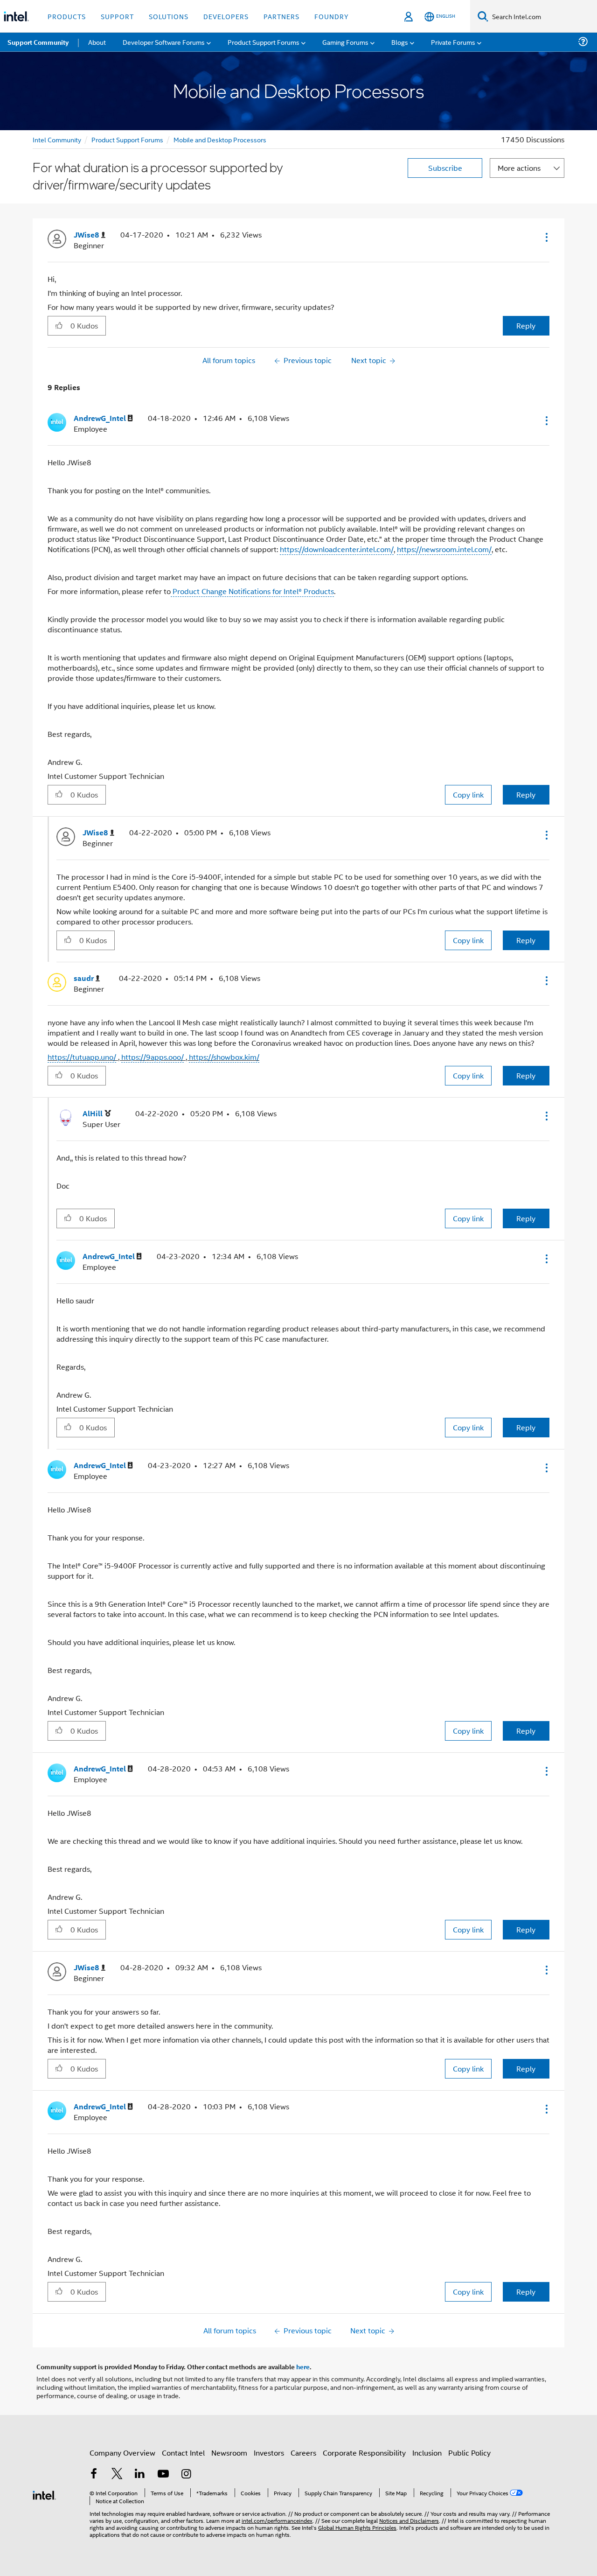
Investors (269, 2453)
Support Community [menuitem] (38, 42)
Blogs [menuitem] (400, 42)
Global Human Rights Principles (357, 2527)
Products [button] (67, 16)
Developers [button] (226, 16)
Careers (303, 2453)
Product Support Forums (127, 139)
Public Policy (469, 2453)
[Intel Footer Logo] (44, 2494)
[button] (546, 237)
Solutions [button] (169, 16)
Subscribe (445, 168)
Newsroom (229, 2453)
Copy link (468, 794)
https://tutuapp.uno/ (82, 1057)
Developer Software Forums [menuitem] (164, 42)
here (303, 2366)
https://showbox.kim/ (224, 1057)
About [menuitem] (97, 42)
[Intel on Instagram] (186, 2474)
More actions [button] (519, 168)
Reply (526, 325)
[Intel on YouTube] (163, 2474)
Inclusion (427, 2453)
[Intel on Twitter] (117, 2474)
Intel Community (57, 139)
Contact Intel (183, 2453)
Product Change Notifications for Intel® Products (252, 591)
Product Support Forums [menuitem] (264, 42)
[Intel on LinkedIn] (140, 2474)
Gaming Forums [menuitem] (345, 42)
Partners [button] (281, 16)
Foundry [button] (332, 16)
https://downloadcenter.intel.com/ (337, 549)
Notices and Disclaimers (409, 2520)
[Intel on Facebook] (94, 2474)
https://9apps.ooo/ (153, 1057)
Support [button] (117, 16)
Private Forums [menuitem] (453, 42)
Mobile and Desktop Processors (220, 139)
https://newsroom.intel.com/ (444, 549)
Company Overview (122, 2453)
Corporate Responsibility (364, 2453)
